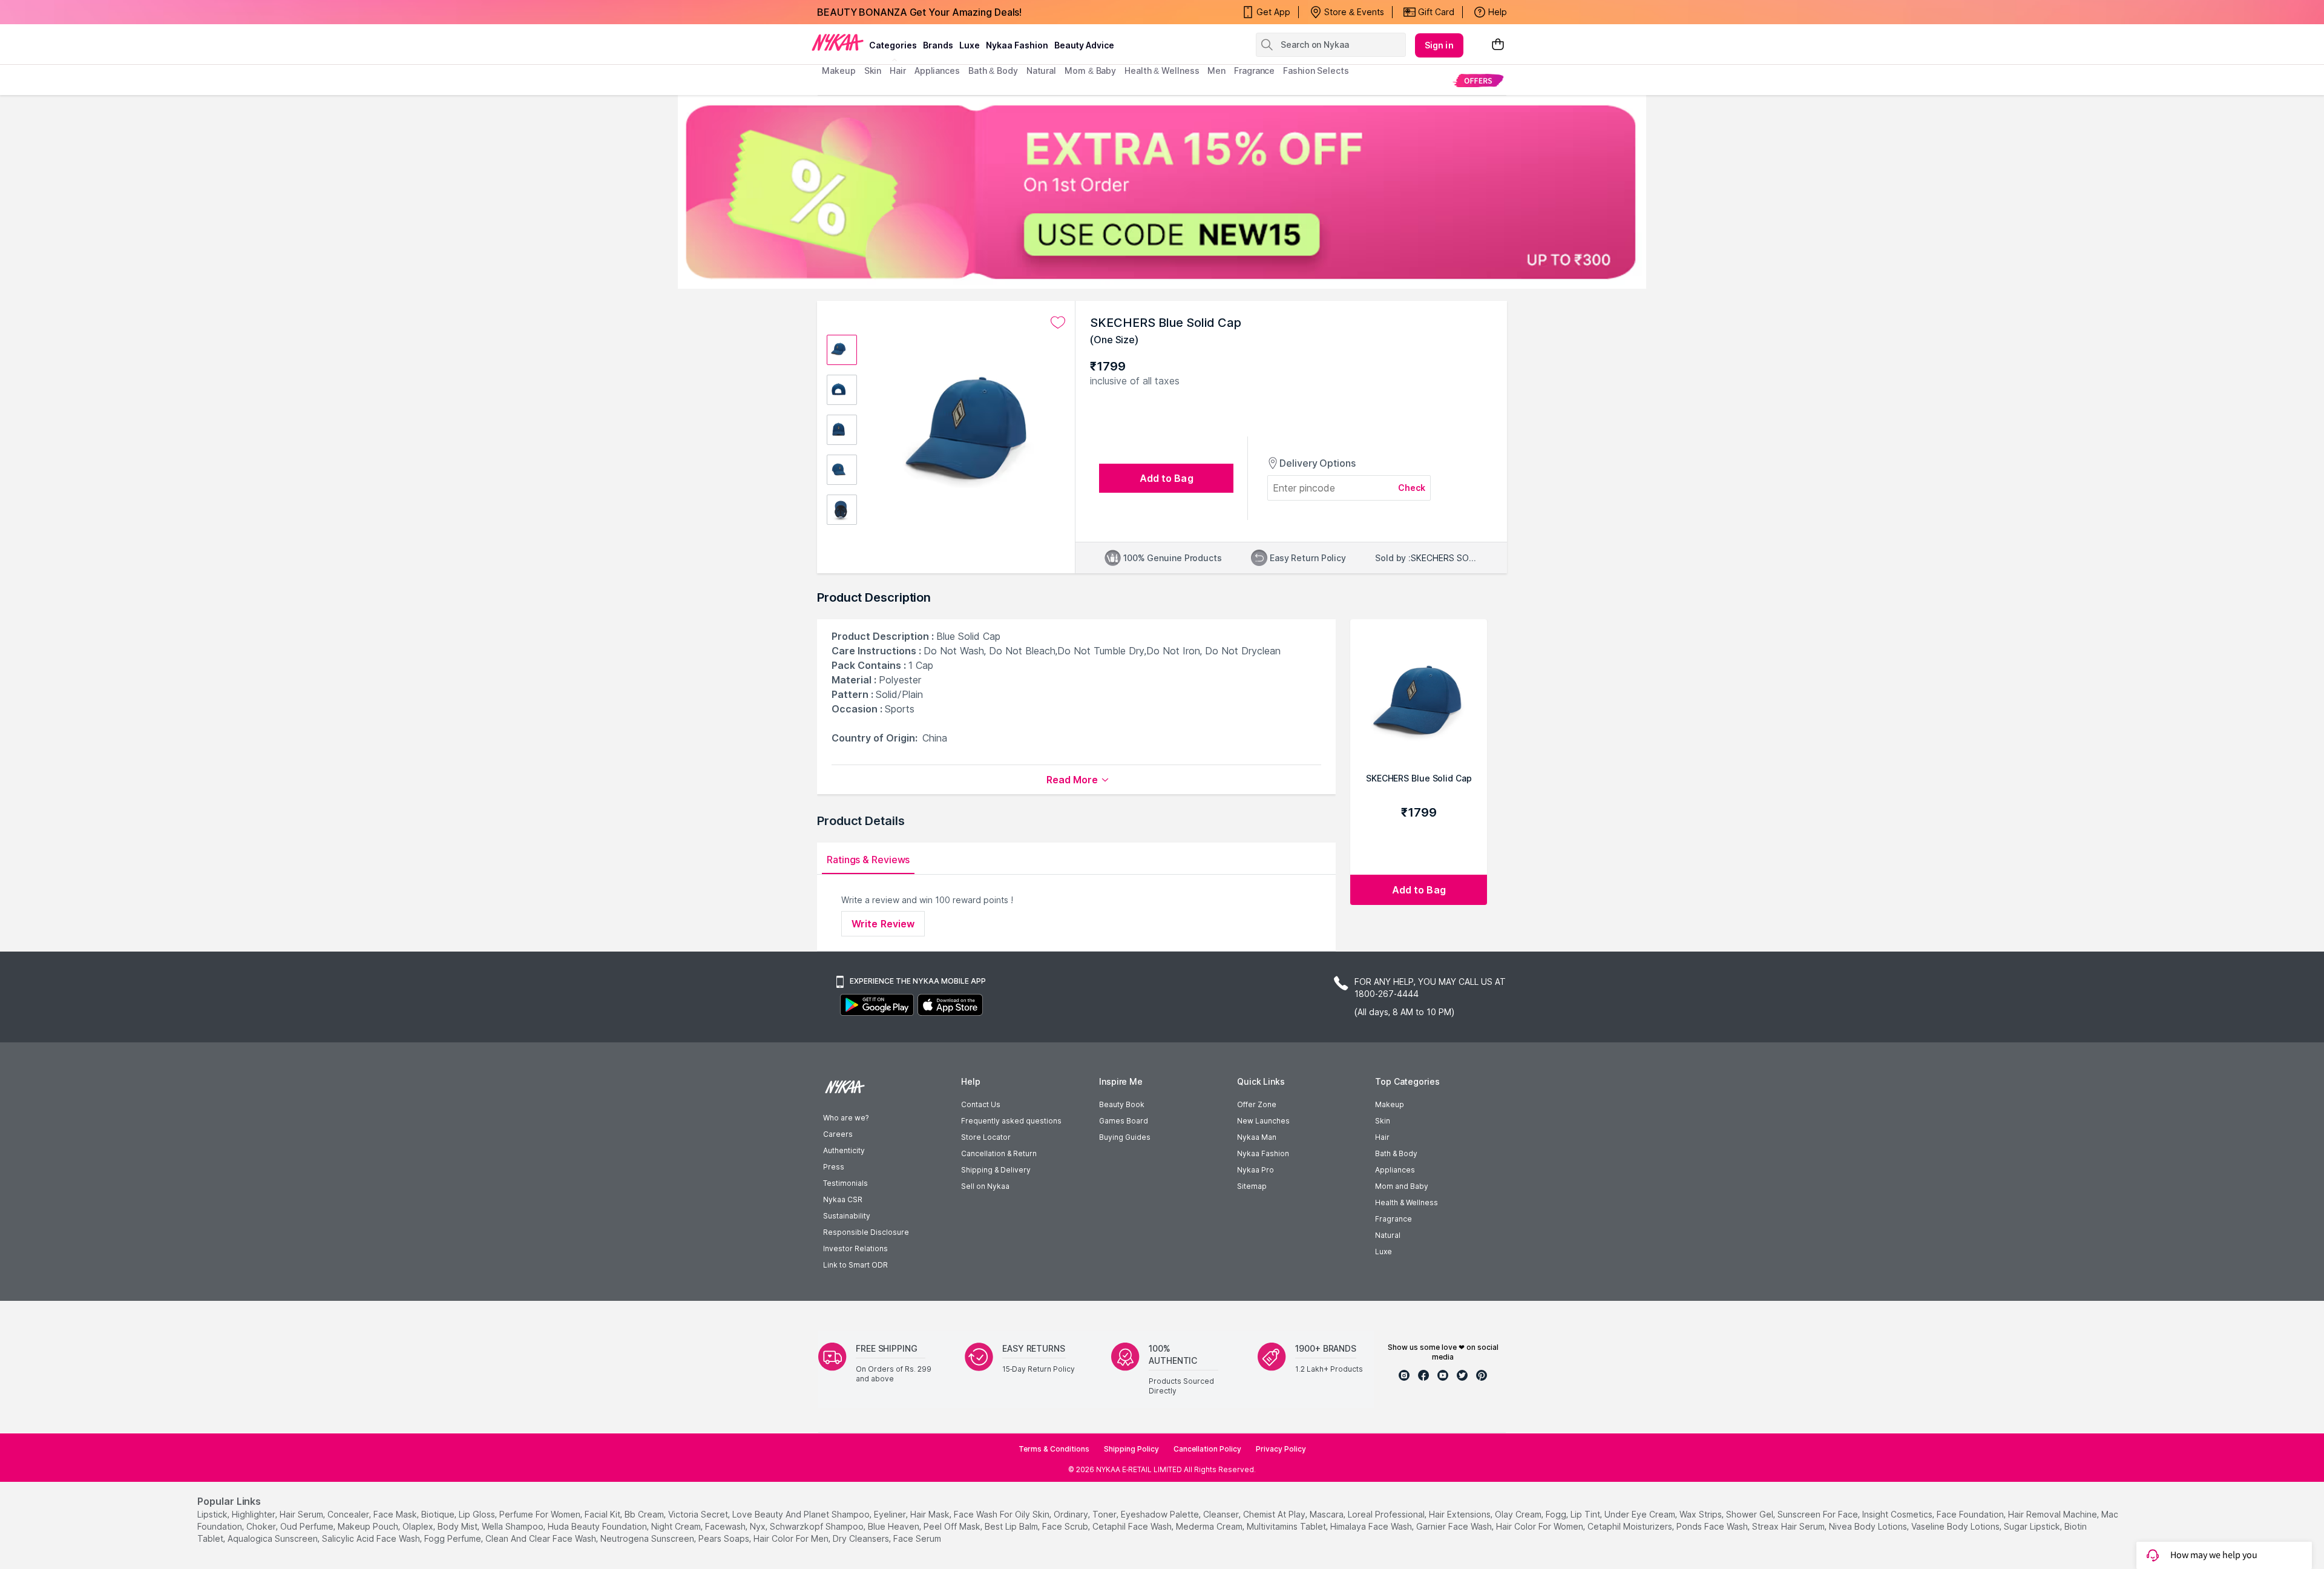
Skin (1383, 1121)
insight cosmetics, (1898, 1514)
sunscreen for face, (1819, 1514)
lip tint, (1586, 1514)
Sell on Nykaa (985, 1186)
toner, (1105, 1514)
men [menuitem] (1216, 71)
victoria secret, (699, 1514)
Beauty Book (1122, 1104)
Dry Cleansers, (862, 1538)
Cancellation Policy (1207, 1449)
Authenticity (844, 1150)
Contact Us (981, 1104)
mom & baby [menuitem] (1090, 71)
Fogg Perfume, (454, 1538)
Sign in (1439, 45)
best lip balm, (1012, 1526)
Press (834, 1167)
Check (1412, 488)
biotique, (439, 1514)
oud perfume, (308, 1526)
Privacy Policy (1281, 1449)
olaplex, (419, 1526)
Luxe (1384, 1252)
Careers (838, 1134)
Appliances (1395, 1170)
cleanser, (1222, 1514)
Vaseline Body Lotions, (1956, 1526)
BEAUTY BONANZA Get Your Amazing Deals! (919, 12)
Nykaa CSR (843, 1199)
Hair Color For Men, (792, 1538)
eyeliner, (891, 1514)
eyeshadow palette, (1161, 1514)
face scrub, (1066, 1526)
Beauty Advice (1084, 45)
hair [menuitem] (898, 71)
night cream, (677, 1526)
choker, (262, 1526)
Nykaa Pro (1256, 1170)
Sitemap (1252, 1186)
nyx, (759, 1526)
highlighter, (254, 1514)
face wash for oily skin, (1003, 1514)
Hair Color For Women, (1541, 1526)
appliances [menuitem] (937, 71)
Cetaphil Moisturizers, (1631, 1526)
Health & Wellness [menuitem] (1162, 71)
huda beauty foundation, (598, 1526)
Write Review (883, 924)
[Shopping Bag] (1498, 45)
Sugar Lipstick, (2033, 1526)
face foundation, (1971, 1514)
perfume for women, (541, 1514)
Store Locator (986, 1137)
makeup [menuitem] (839, 71)
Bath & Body (1396, 1153)
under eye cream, (1641, 1514)
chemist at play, (1275, 1514)
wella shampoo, (514, 1526)
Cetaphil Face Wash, (1133, 1526)
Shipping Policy (1131, 1449)
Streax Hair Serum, (1789, 1526)
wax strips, (1702, 1514)
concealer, (349, 1514)
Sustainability (847, 1216)
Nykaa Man (1257, 1137)
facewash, (726, 1526)
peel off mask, (953, 1526)
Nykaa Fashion (1017, 45)
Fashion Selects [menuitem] (1316, 71)
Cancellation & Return (999, 1153)
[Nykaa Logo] (838, 42)
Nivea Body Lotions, (1869, 1526)
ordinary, (1072, 1514)
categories (893, 45)
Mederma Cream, (1210, 1526)
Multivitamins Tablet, (1287, 1526)
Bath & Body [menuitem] (993, 71)
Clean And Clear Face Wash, (542, 1538)
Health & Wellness (1407, 1202)
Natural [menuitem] (1041, 71)
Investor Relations (855, 1248)
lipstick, (213, 1514)
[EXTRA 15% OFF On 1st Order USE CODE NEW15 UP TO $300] (1162, 192)
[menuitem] (1478, 80)
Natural (1388, 1235)
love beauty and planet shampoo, (802, 1514)
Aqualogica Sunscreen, (274, 1538)
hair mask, (931, 1514)
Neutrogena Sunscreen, (648, 1538)
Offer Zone (1257, 1104)
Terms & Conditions (1054, 1449)
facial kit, (603, 1514)
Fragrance (1393, 1219)
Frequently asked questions (1011, 1121)
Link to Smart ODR (855, 1265)
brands (938, 45)
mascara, (1328, 1514)
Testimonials (845, 1183)
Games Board (1124, 1121)
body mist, (458, 1526)
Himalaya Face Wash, (1372, 1526)
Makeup (1390, 1104)
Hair (1382, 1137)
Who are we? (846, 1118)
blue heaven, (894, 1526)
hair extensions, (1461, 1514)
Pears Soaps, (725, 1538)
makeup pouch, (369, 1526)
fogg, (1557, 1514)
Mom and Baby (1402, 1186)
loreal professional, (1387, 1514)
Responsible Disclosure (866, 1232)
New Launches (1263, 1121)
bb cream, (645, 1514)
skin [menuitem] (873, 71)
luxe (970, 45)
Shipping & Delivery (996, 1170)
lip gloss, (478, 1514)
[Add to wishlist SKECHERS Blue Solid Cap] (1058, 323)
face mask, (396, 1514)
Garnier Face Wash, (1455, 1526)
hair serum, (302, 1514)
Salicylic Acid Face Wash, (372, 1538)
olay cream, (1519, 1514)
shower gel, (1751, 1514)
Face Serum (917, 1538)
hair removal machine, (2053, 1514)
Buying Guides (1125, 1137)
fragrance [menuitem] (1254, 71)
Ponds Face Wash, (1713, 1526)
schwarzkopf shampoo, (818, 1526)
